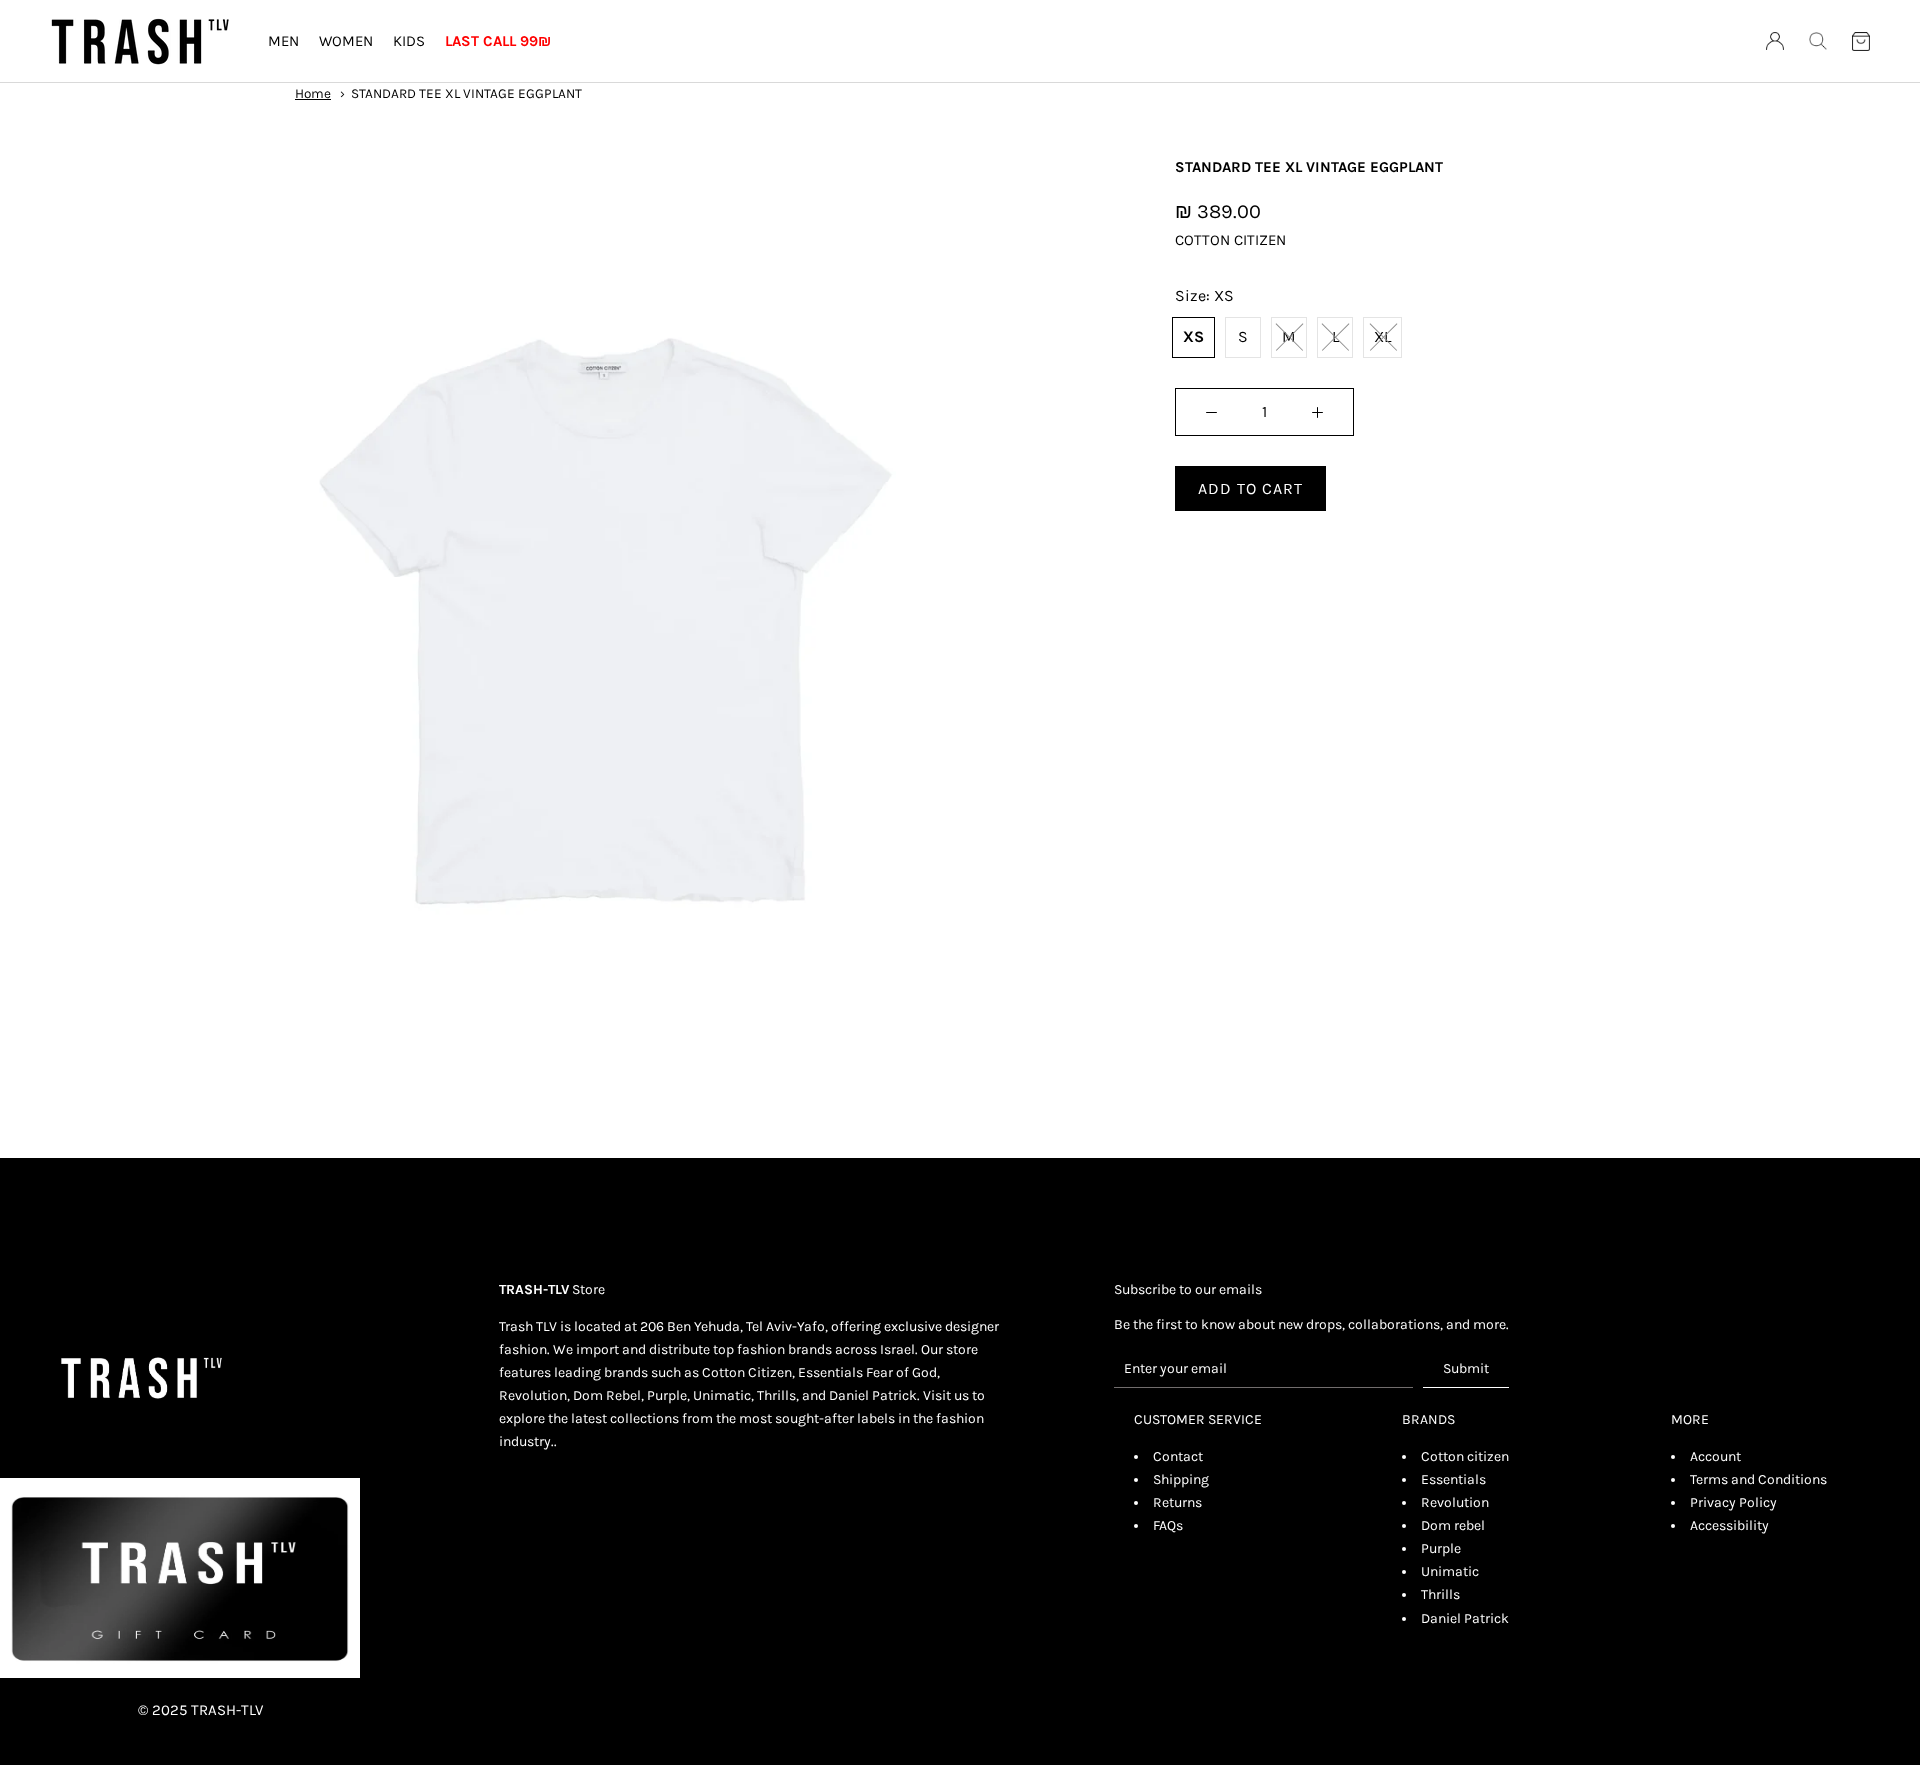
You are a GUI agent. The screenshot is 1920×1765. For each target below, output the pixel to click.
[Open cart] (1861, 42)
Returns (1177, 1502)
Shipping (1181, 1479)
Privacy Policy (1733, 1502)
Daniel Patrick (1465, 1618)
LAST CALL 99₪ (498, 41)
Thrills (1440, 1594)
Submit (1466, 1368)
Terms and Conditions (1758, 1479)
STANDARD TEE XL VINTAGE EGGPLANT (466, 93)
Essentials (1453, 1479)
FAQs (1168, 1525)
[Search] (1818, 41)
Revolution (1455, 1502)
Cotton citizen (1465, 1456)
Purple (1441, 1548)
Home (313, 93)
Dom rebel (1453, 1525)
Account (1715, 1456)
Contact (1178, 1456)
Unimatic (1450, 1571)
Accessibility (1729, 1525)
